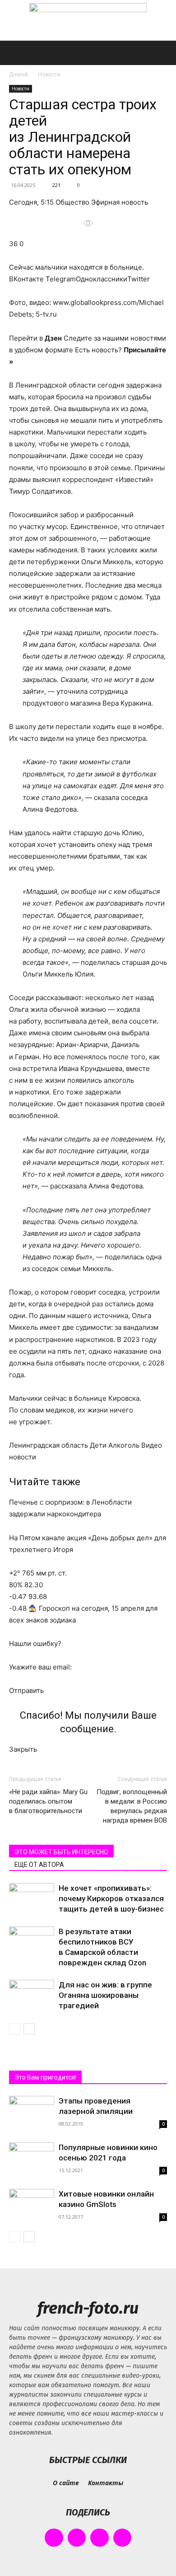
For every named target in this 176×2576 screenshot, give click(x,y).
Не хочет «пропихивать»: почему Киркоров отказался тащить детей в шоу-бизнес (111, 1898)
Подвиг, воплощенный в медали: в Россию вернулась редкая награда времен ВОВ (132, 1806)
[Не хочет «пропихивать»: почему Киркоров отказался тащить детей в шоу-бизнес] (32, 1899)
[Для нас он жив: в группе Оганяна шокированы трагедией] (32, 1995)
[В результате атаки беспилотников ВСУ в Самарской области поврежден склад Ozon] (32, 1942)
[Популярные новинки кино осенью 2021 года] (32, 2159)
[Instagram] (77, 2538)
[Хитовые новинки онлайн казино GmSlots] (32, 2203)
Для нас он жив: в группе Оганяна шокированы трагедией (105, 1995)
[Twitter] (100, 2538)
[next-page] (29, 2029)
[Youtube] (123, 2538)
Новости (49, 74)
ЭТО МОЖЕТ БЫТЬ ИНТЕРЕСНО (61, 1852)
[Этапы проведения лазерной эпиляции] (32, 2111)
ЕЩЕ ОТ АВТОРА (39, 1865)
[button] (15, 53)
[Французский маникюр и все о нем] (88, 21)
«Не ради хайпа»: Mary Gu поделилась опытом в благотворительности (48, 1801)
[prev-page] (15, 2029)
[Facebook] (54, 2538)
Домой (19, 74)
